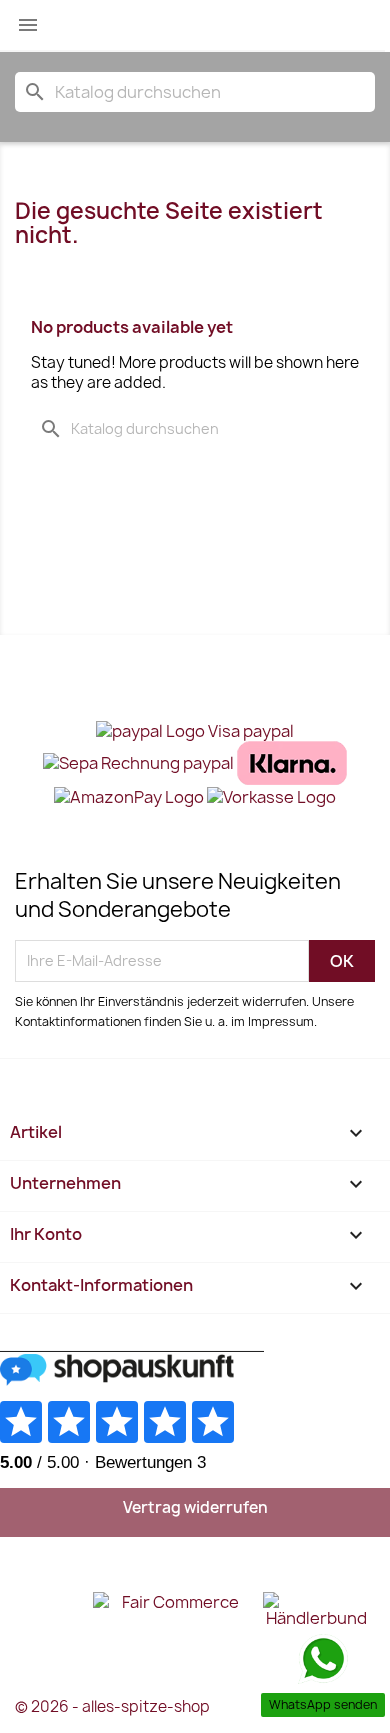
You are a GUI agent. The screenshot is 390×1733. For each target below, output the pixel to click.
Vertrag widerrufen (195, 1507)
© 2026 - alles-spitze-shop (112, 1706)
